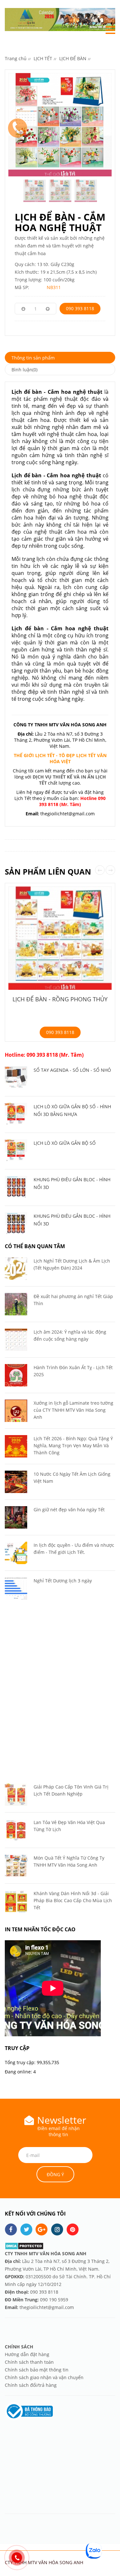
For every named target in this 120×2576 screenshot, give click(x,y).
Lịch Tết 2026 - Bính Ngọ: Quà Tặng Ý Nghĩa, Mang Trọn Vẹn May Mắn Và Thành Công (73, 1445)
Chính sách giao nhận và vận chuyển (44, 2377)
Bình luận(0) (24, 370)
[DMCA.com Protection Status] (24, 2245)
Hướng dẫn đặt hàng (28, 2354)
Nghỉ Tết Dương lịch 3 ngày (63, 1581)
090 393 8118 (80, 308)
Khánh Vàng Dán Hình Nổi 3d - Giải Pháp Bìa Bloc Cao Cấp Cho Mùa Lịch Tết (73, 1900)
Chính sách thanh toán (29, 2362)
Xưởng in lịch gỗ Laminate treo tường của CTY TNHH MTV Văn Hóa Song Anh (73, 1410)
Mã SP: (22, 287)
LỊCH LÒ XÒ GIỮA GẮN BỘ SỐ (65, 1143)
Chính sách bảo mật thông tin (37, 2370)
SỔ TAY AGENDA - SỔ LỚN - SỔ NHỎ (72, 1070)
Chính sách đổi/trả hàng (31, 2385)
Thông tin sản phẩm (33, 358)
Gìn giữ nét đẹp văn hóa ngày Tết (69, 1510)
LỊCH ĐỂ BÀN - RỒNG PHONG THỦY (60, 999)
